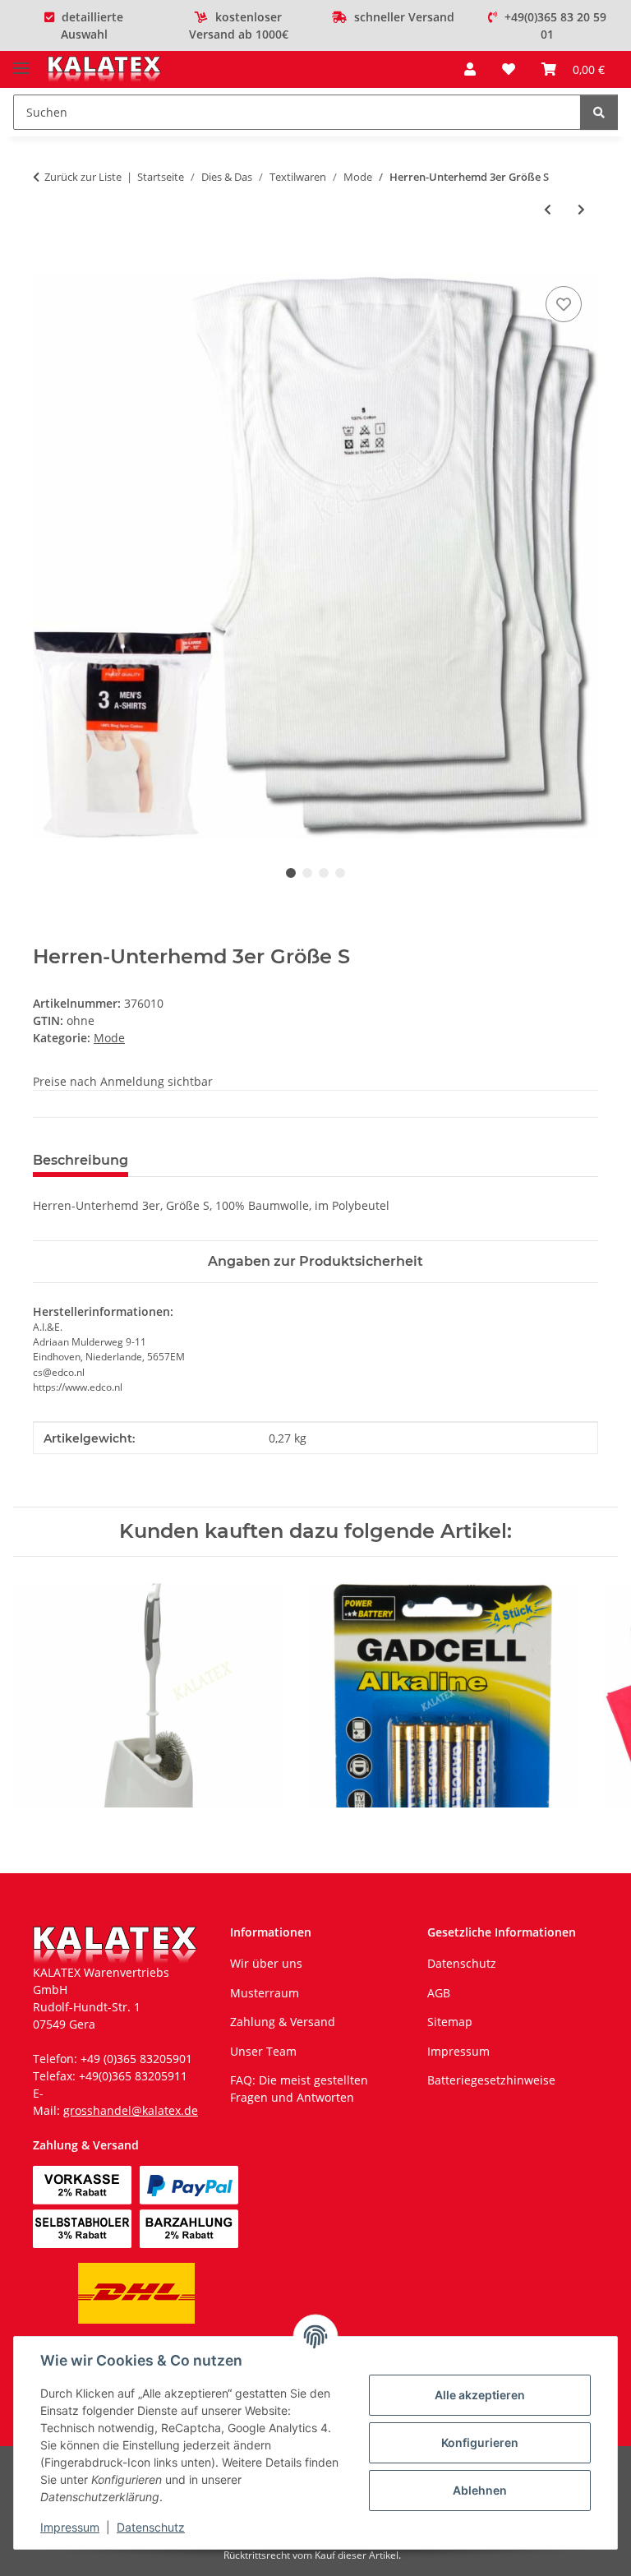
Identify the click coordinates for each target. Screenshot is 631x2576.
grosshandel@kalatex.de (131, 2110)
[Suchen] (599, 112)
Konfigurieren (480, 2442)
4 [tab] (340, 873)
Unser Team (263, 2051)
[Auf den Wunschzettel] (564, 304)
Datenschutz (151, 2527)
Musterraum (265, 1993)
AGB (439, 1993)
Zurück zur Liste (83, 177)
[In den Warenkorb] (46, 264)
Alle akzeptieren (480, 2395)
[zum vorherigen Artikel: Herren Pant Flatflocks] (548, 209)
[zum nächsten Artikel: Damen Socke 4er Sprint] (581, 209)
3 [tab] (324, 873)
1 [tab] (291, 873)
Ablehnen (480, 2490)
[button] (470, 69)
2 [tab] (307, 873)
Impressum (70, 2527)
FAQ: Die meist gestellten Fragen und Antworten (299, 2089)
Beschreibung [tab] (81, 1160)
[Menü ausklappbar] (21, 61)
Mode (109, 1038)
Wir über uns (266, 1963)
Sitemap (450, 2022)
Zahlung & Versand (283, 2022)
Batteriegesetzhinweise (491, 2080)
